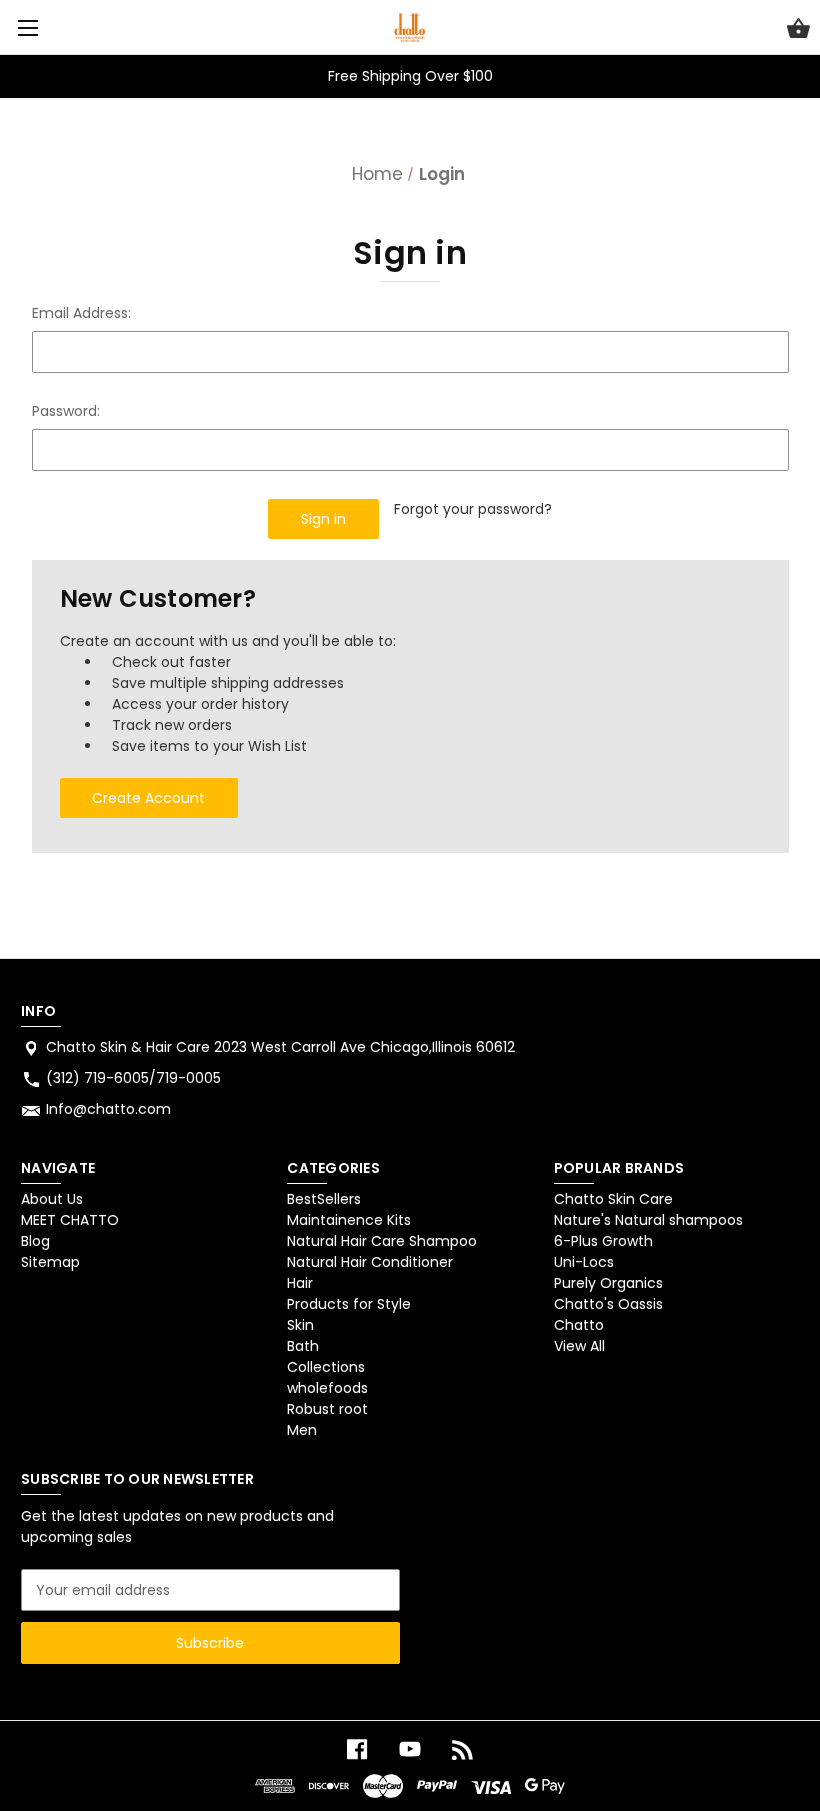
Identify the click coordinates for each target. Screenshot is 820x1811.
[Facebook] (357, 1749)
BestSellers (324, 1199)
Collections (326, 1367)
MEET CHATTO (70, 1220)
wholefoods (327, 1388)
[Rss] (463, 1749)
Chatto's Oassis (608, 1304)
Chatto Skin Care (613, 1199)
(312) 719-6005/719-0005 (133, 1078)
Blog (35, 1241)
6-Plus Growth (603, 1241)
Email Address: (81, 313)
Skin (300, 1325)
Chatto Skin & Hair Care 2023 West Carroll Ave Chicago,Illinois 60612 (280, 1047)
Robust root (327, 1409)
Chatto (579, 1325)
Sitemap (50, 1262)
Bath (303, 1346)
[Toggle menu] (27, 27)
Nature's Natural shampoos (648, 1220)
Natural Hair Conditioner (370, 1262)
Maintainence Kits (349, 1220)
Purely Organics (608, 1283)
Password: (66, 411)
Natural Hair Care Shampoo (382, 1241)
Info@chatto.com (108, 1109)
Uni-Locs (584, 1262)
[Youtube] (410, 1749)
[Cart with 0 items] (798, 31)
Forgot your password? (473, 509)
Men (302, 1430)
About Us (52, 1199)
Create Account (148, 798)
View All (579, 1346)
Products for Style (349, 1304)
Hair (300, 1283)
